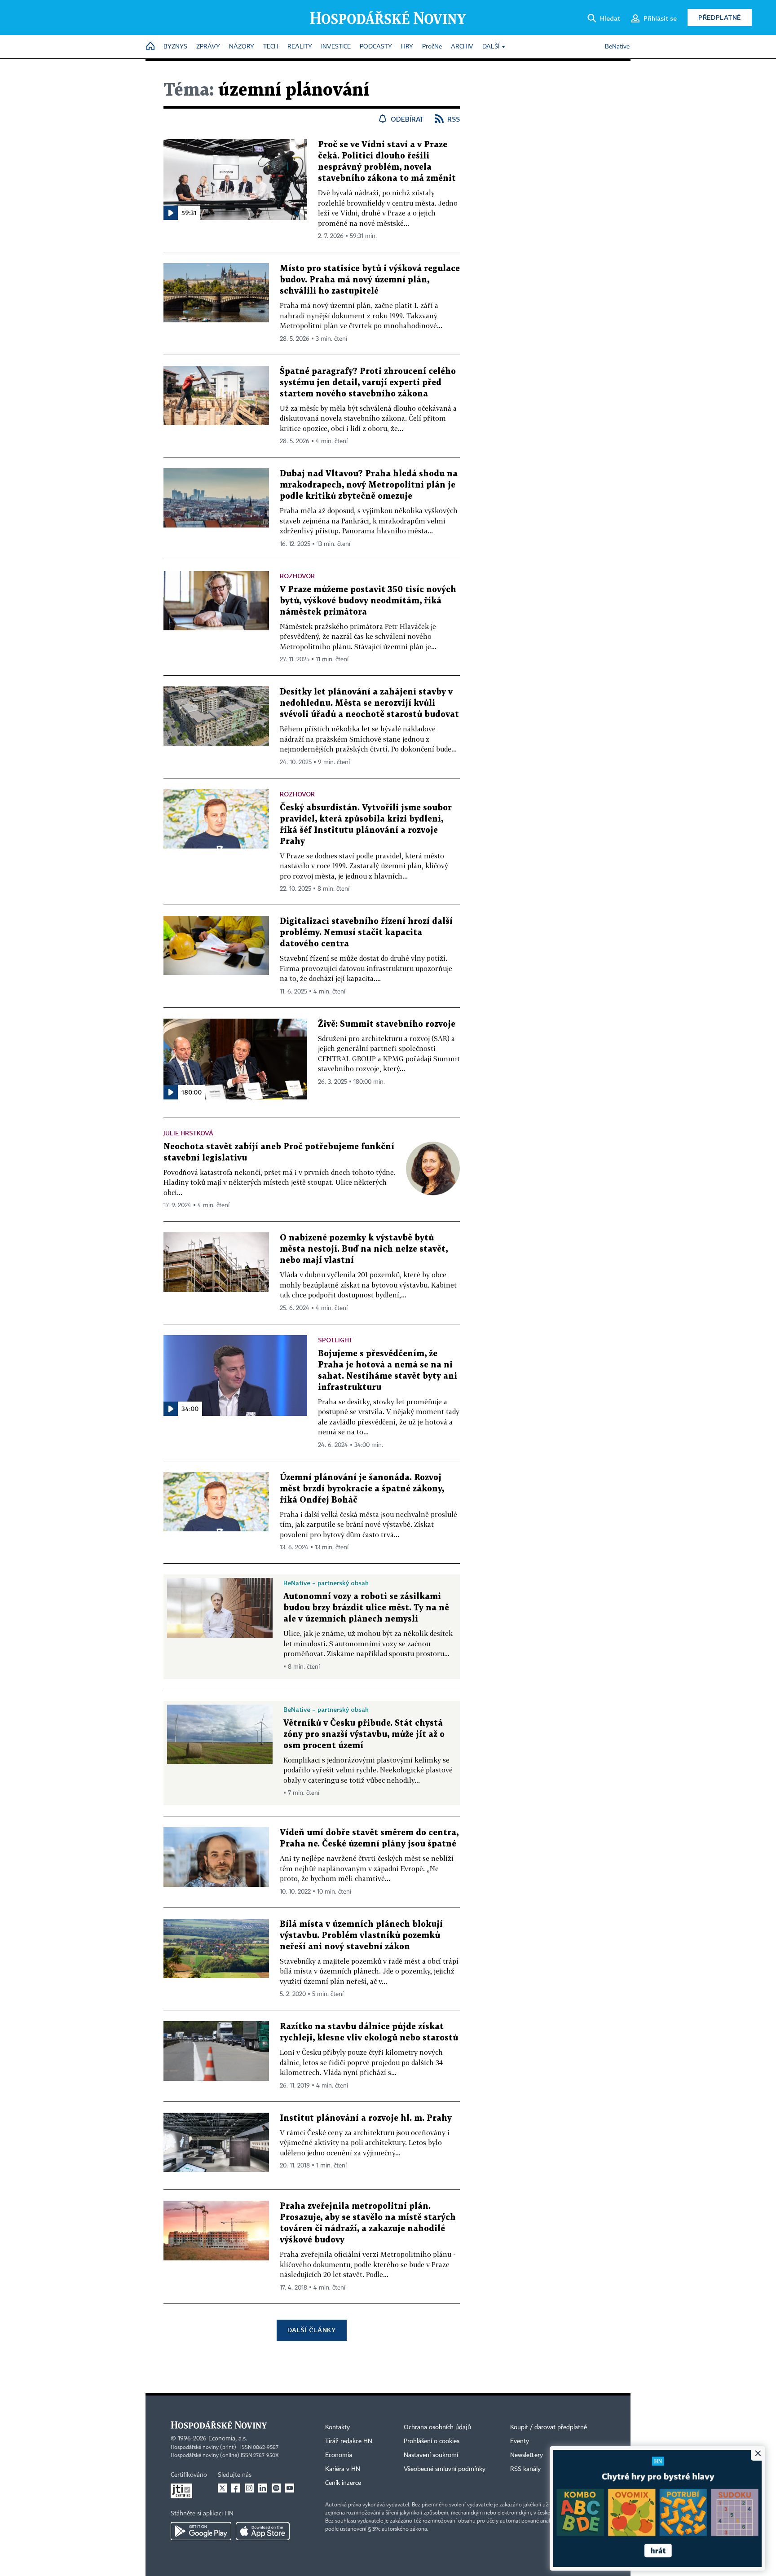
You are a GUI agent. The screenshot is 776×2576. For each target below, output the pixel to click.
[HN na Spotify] (276, 2488)
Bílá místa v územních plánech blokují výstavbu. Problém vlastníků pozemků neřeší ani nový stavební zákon (361, 1936)
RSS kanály (525, 2469)
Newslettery (527, 2455)
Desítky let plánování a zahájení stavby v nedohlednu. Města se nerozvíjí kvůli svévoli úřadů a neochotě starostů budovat (369, 703)
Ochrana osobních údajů (437, 2427)
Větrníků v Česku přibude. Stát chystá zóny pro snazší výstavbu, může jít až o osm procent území (364, 1734)
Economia (339, 2455)
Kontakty (337, 2427)
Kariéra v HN (343, 2469)
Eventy (520, 2441)
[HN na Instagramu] (249, 2488)
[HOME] (150, 47)
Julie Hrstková (188, 1133)
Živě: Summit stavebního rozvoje (387, 1024)
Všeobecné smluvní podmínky (445, 2469)
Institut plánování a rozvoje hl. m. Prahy (366, 2118)
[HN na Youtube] (290, 2488)
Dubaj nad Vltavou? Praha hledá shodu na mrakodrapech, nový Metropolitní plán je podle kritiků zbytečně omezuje (369, 485)
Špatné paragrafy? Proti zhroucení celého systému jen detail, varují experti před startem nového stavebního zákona (368, 383)
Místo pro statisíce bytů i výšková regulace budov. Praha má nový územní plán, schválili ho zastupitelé (370, 280)
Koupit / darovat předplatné (549, 2427)
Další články (311, 2330)
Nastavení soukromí (431, 2455)
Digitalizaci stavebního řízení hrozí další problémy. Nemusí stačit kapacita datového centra (366, 933)
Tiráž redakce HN (349, 2441)
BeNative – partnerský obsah (326, 1583)
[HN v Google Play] (201, 2531)
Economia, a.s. (228, 2439)
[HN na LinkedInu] (263, 2488)
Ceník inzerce (343, 2483)
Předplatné (720, 17)
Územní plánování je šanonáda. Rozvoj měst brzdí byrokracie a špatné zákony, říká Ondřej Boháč (362, 1489)
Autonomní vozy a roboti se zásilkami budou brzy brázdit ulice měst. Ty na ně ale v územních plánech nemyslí (366, 1608)
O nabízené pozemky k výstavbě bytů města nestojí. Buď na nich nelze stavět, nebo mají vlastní (364, 1249)
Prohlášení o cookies (432, 2441)
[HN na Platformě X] (222, 2488)
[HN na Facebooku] (236, 2488)
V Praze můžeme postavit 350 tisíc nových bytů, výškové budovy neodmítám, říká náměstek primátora (368, 601)
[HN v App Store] (263, 2531)
